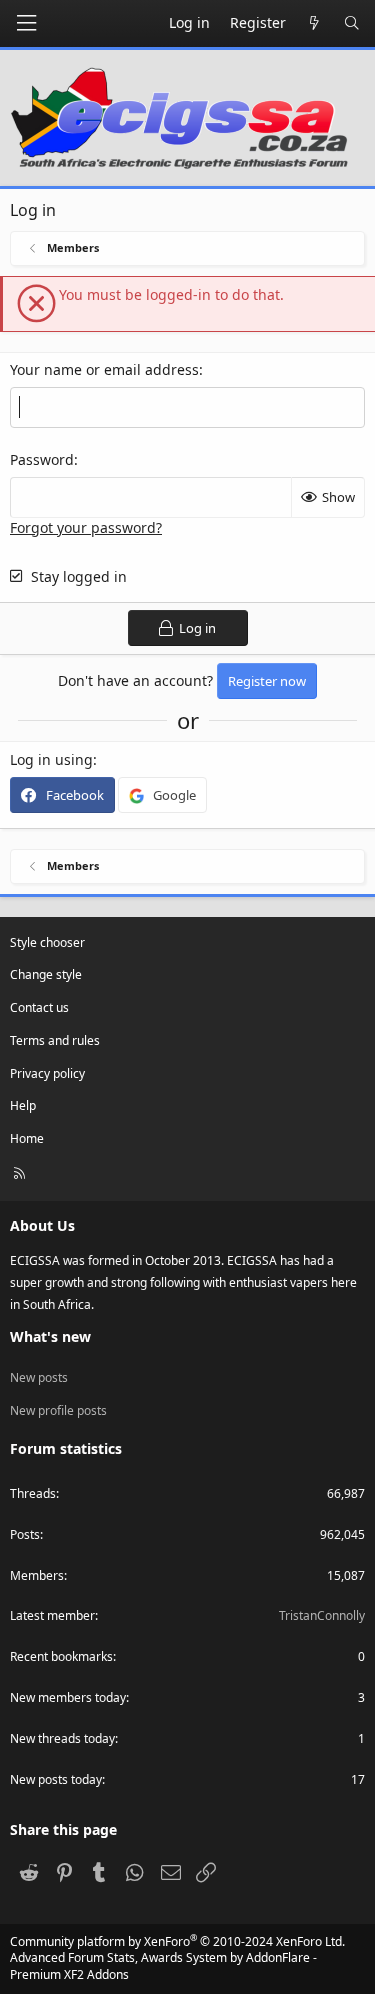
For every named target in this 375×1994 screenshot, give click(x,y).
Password (42, 459)
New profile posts (58, 1410)
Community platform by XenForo (177, 1941)
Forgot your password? (86, 527)
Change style (46, 974)
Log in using (51, 759)
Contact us (39, 1007)
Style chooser (47, 942)
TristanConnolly (322, 1615)
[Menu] (26, 23)
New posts (39, 1377)
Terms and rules (55, 1040)
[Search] (352, 23)
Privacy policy (47, 1073)
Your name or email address (104, 369)
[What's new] (315, 23)
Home (27, 1138)
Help (23, 1105)
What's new (50, 1336)
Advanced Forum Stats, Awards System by (163, 1966)
